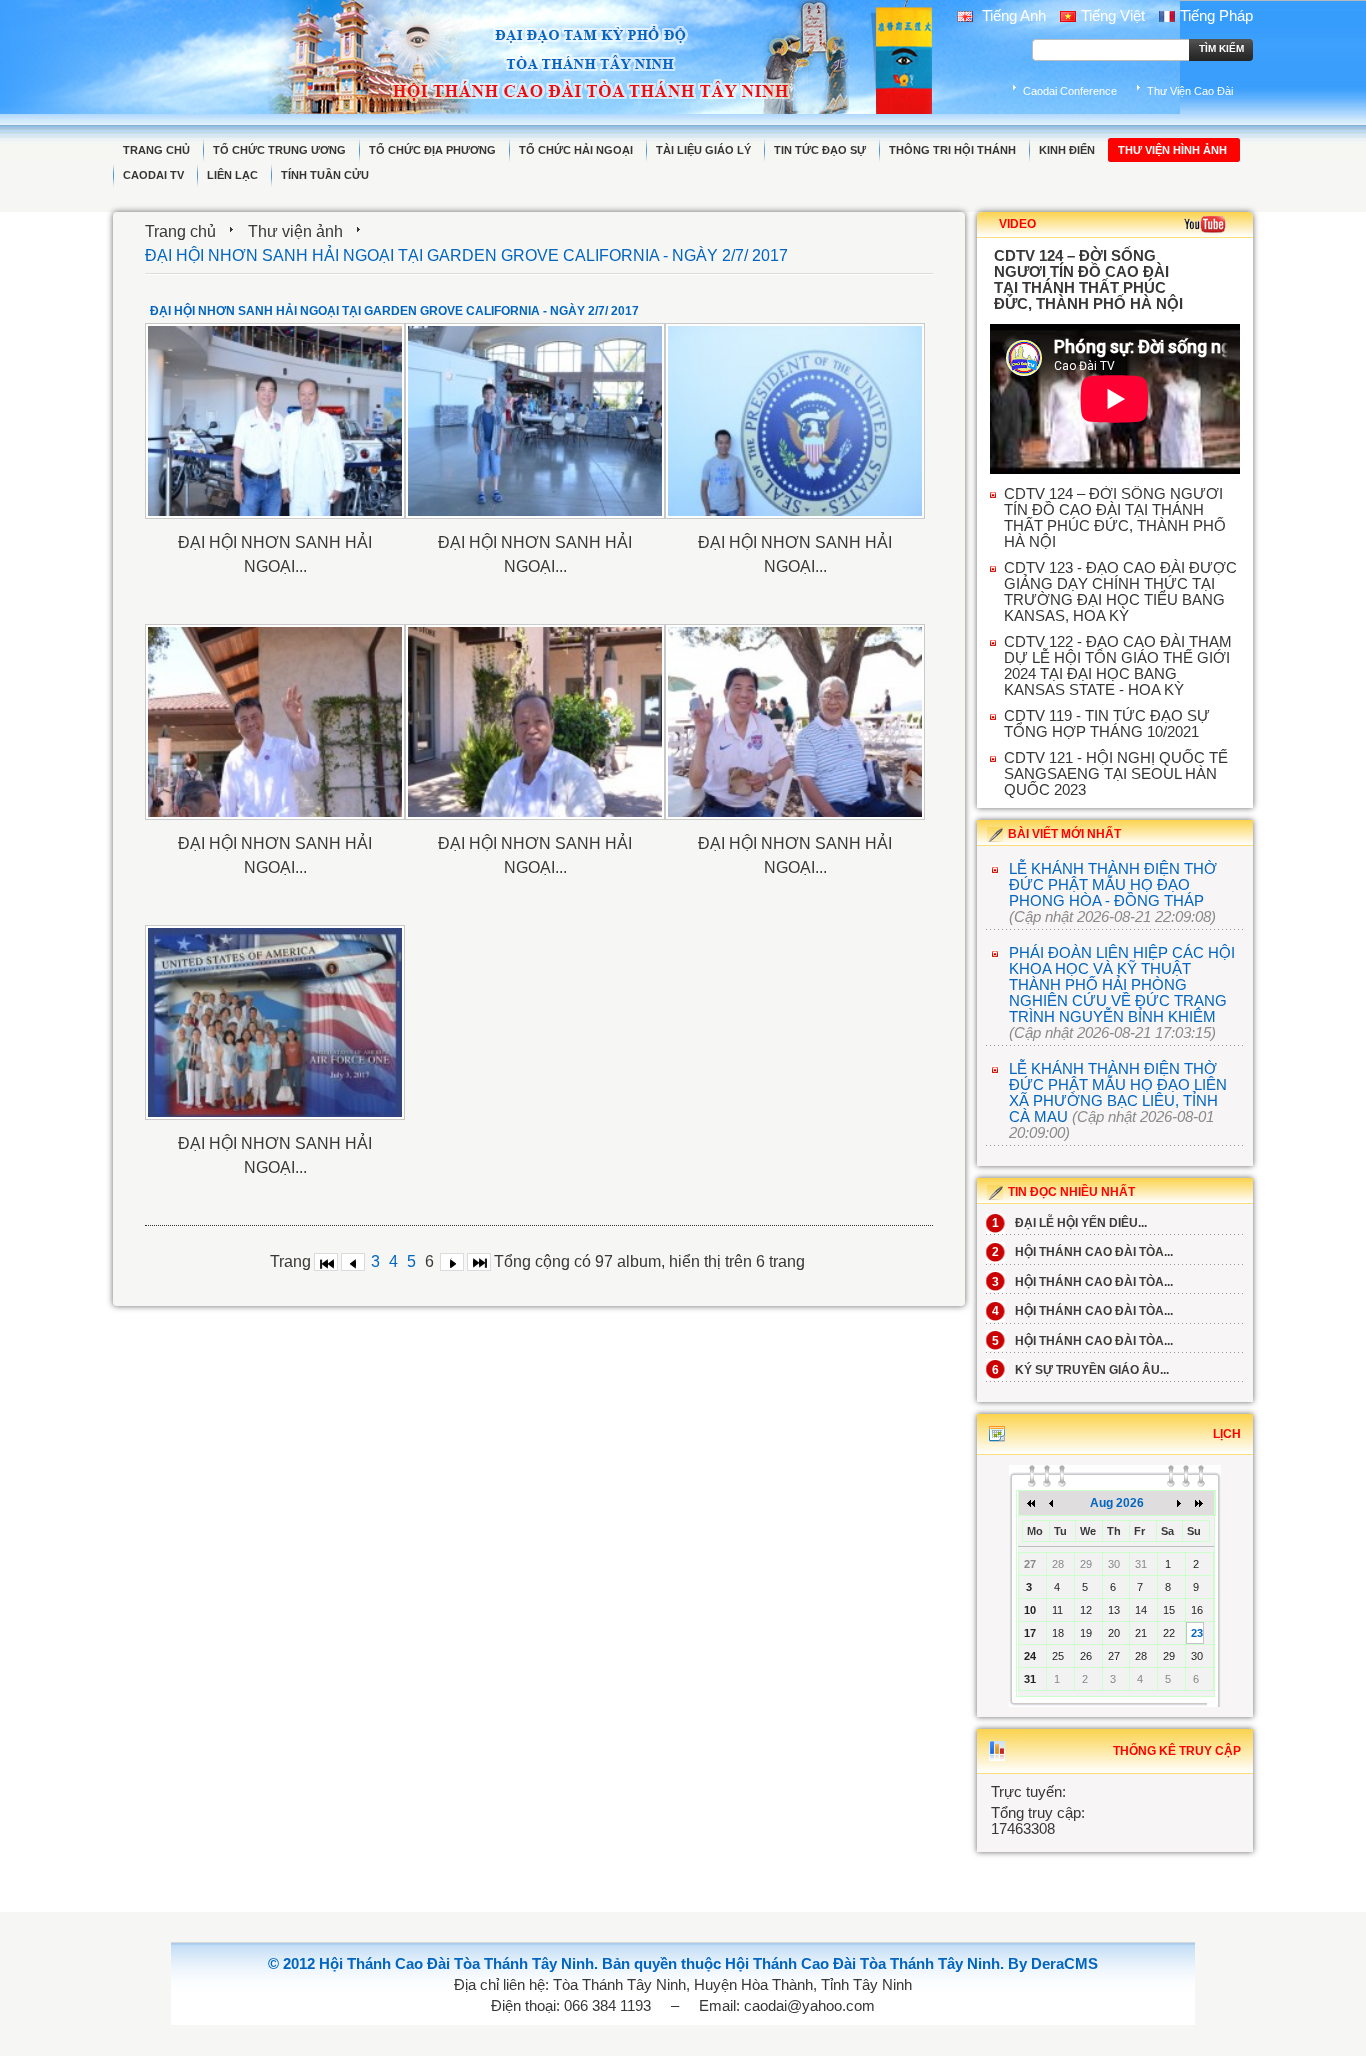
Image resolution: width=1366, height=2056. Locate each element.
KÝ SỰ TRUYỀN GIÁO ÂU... (1080, 1370)
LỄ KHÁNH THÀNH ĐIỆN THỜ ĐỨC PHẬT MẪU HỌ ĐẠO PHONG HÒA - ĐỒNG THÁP (1113, 885)
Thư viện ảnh (295, 231)
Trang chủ (180, 231)
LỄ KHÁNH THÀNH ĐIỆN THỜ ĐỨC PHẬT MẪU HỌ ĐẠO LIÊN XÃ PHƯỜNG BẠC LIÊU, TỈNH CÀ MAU (1118, 1093)
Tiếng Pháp (1216, 16)
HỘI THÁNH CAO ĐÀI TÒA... (1082, 1252)
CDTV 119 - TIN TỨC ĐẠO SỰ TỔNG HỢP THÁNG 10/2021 (1107, 724)
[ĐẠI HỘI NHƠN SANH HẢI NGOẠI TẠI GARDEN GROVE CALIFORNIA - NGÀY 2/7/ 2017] (275, 421)
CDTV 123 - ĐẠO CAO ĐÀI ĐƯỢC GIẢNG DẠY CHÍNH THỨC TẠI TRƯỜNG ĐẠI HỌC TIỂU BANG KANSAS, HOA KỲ (1120, 592)
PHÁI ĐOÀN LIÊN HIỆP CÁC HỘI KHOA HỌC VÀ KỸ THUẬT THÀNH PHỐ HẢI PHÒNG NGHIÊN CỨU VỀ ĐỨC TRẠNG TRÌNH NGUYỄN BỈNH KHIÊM (1122, 985)
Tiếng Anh (1012, 16)
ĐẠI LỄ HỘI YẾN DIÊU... (1069, 1223)
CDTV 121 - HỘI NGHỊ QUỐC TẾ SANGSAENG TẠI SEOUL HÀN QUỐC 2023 (1116, 774)
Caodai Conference (1070, 91)
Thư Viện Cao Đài (1190, 91)
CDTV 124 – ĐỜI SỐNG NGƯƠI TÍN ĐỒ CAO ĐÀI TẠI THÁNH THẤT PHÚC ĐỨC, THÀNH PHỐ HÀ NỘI (1115, 518)
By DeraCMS (1053, 1964)
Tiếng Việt (1113, 16)
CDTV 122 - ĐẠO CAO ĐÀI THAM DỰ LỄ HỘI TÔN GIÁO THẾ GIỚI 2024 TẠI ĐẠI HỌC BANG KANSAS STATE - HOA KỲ (1118, 666)
